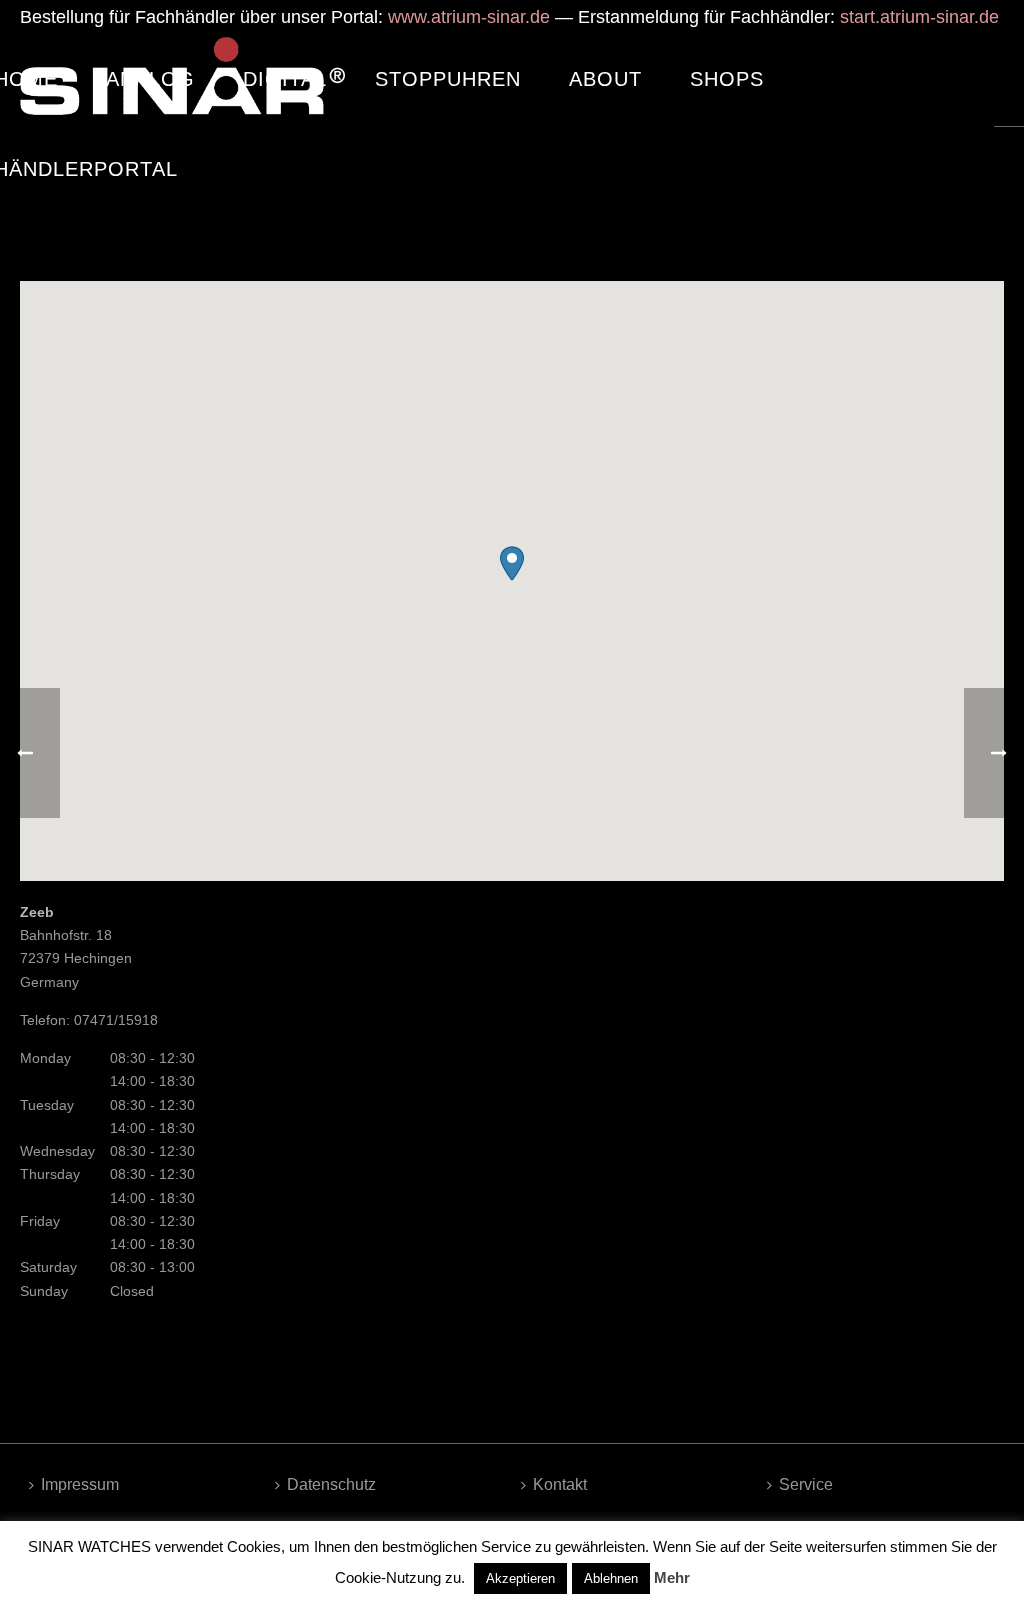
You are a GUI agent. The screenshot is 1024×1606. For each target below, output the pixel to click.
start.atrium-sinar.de (919, 17)
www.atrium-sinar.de (469, 17)
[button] (512, 563)
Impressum (80, 1484)
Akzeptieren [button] (520, 1578)
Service (806, 1484)
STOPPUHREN (448, 79)
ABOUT (605, 79)
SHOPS (727, 79)
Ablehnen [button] (611, 1578)
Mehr (672, 1577)
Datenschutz (331, 1484)
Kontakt (560, 1484)
